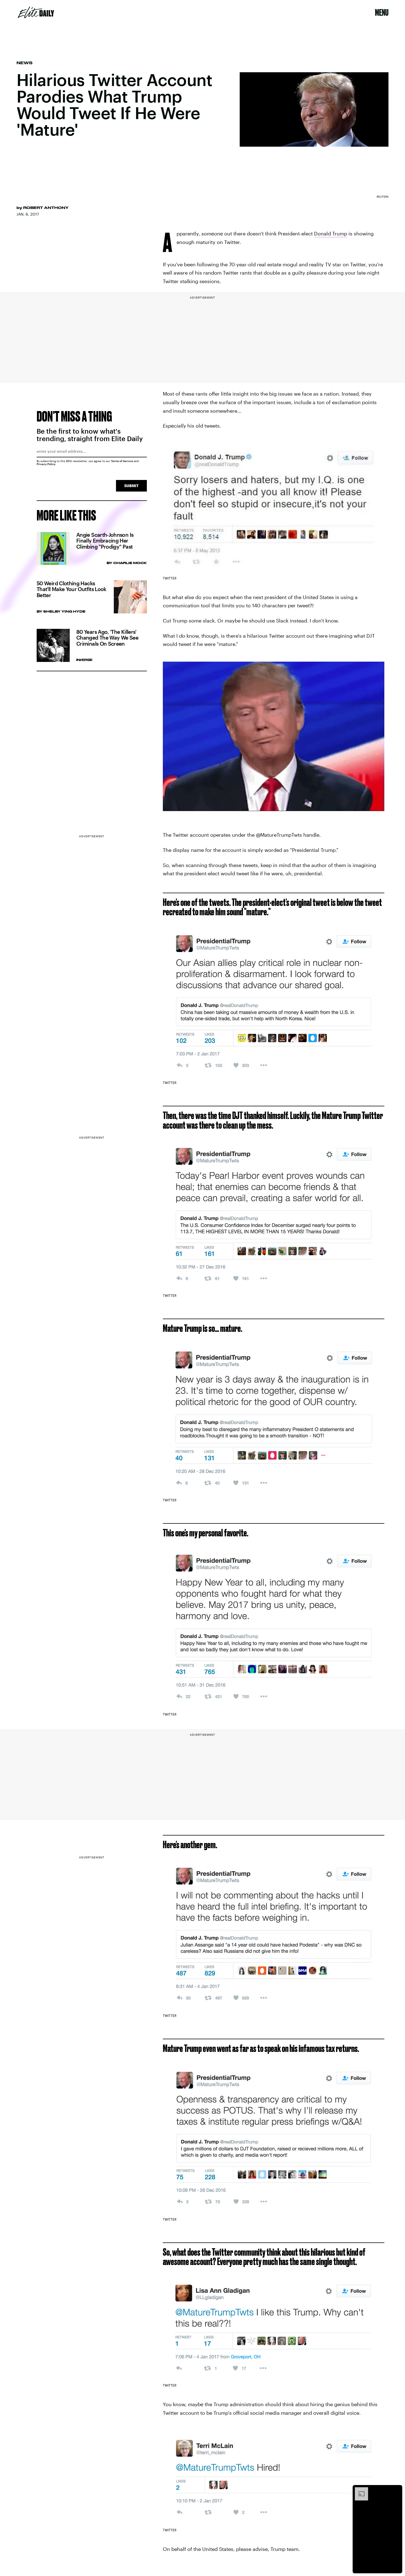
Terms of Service (122, 461)
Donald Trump (331, 234)
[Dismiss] (396, 2490)
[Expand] (359, 2490)
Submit (131, 486)
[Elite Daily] (36, 12)
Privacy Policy (46, 464)
